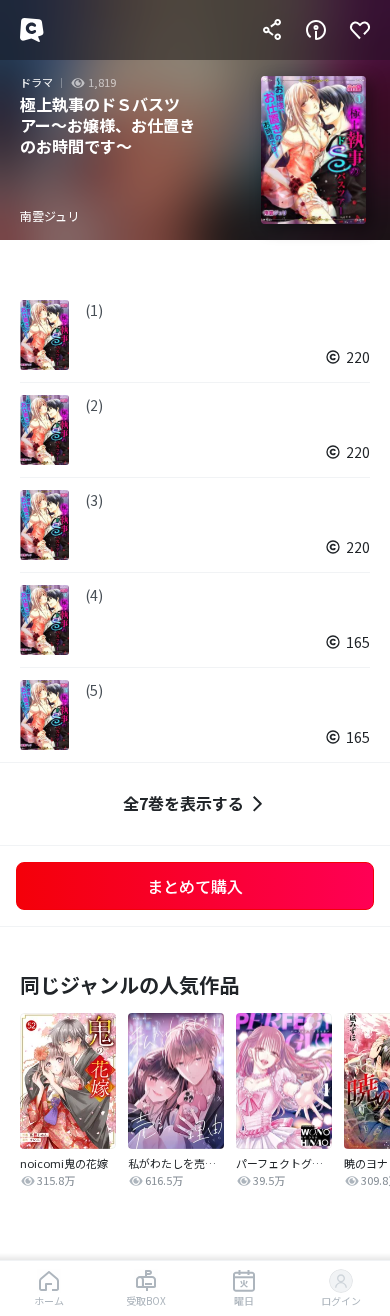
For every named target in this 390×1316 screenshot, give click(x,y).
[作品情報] (316, 30)
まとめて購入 (195, 886)
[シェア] (272, 30)
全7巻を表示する (183, 803)
